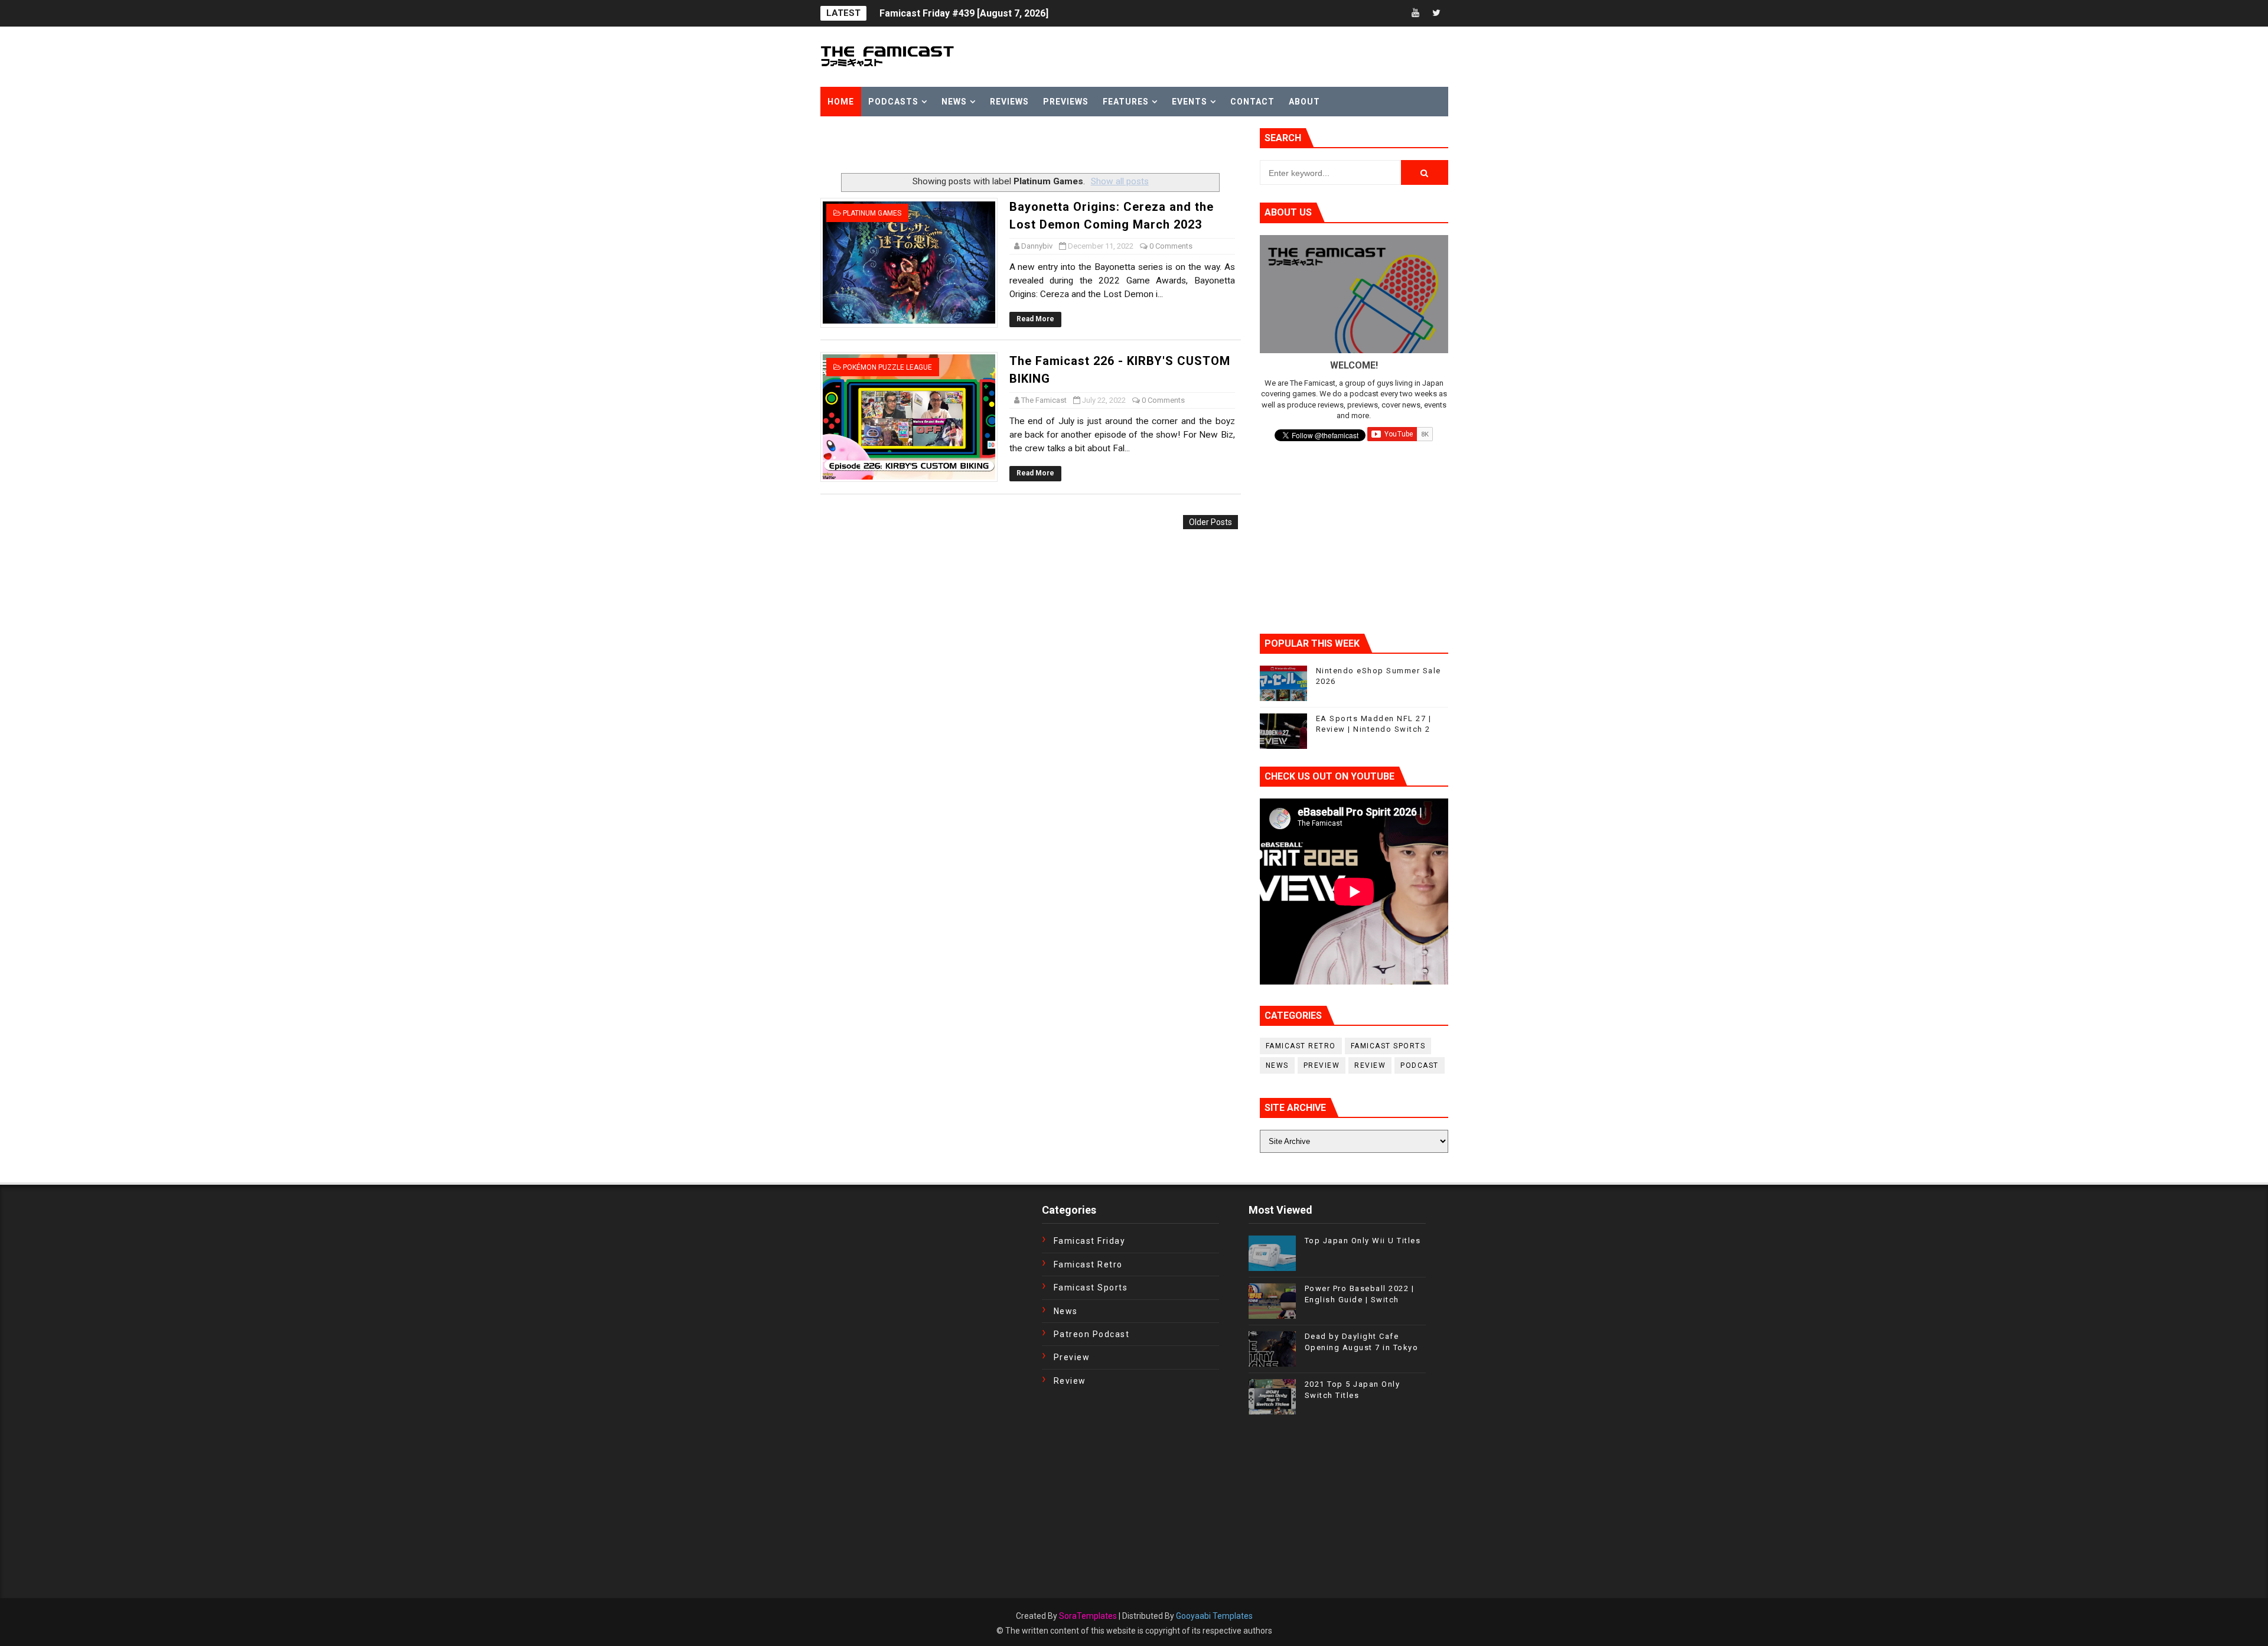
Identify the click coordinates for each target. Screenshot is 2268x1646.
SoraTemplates (1088, 1616)
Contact (1252, 102)
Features (1126, 102)
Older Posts (1210, 522)
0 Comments (1171, 246)
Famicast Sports (1388, 1046)
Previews (1066, 102)
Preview (1322, 1065)
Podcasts (893, 102)
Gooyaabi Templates (1214, 1616)
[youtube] (1416, 13)
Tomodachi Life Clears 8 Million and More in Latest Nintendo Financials (1037, 13)
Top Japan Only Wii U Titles (1363, 1241)
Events (1190, 102)
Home (841, 102)
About (1304, 102)
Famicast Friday (1090, 1241)
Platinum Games (872, 213)
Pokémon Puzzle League (887, 367)
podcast (1420, 1065)
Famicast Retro (1301, 1046)
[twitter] (1436, 13)
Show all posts (1120, 181)
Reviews (1009, 102)
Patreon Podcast (1092, 1334)
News (954, 102)
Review (1370, 1065)
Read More (1035, 319)
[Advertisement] (959, 146)
